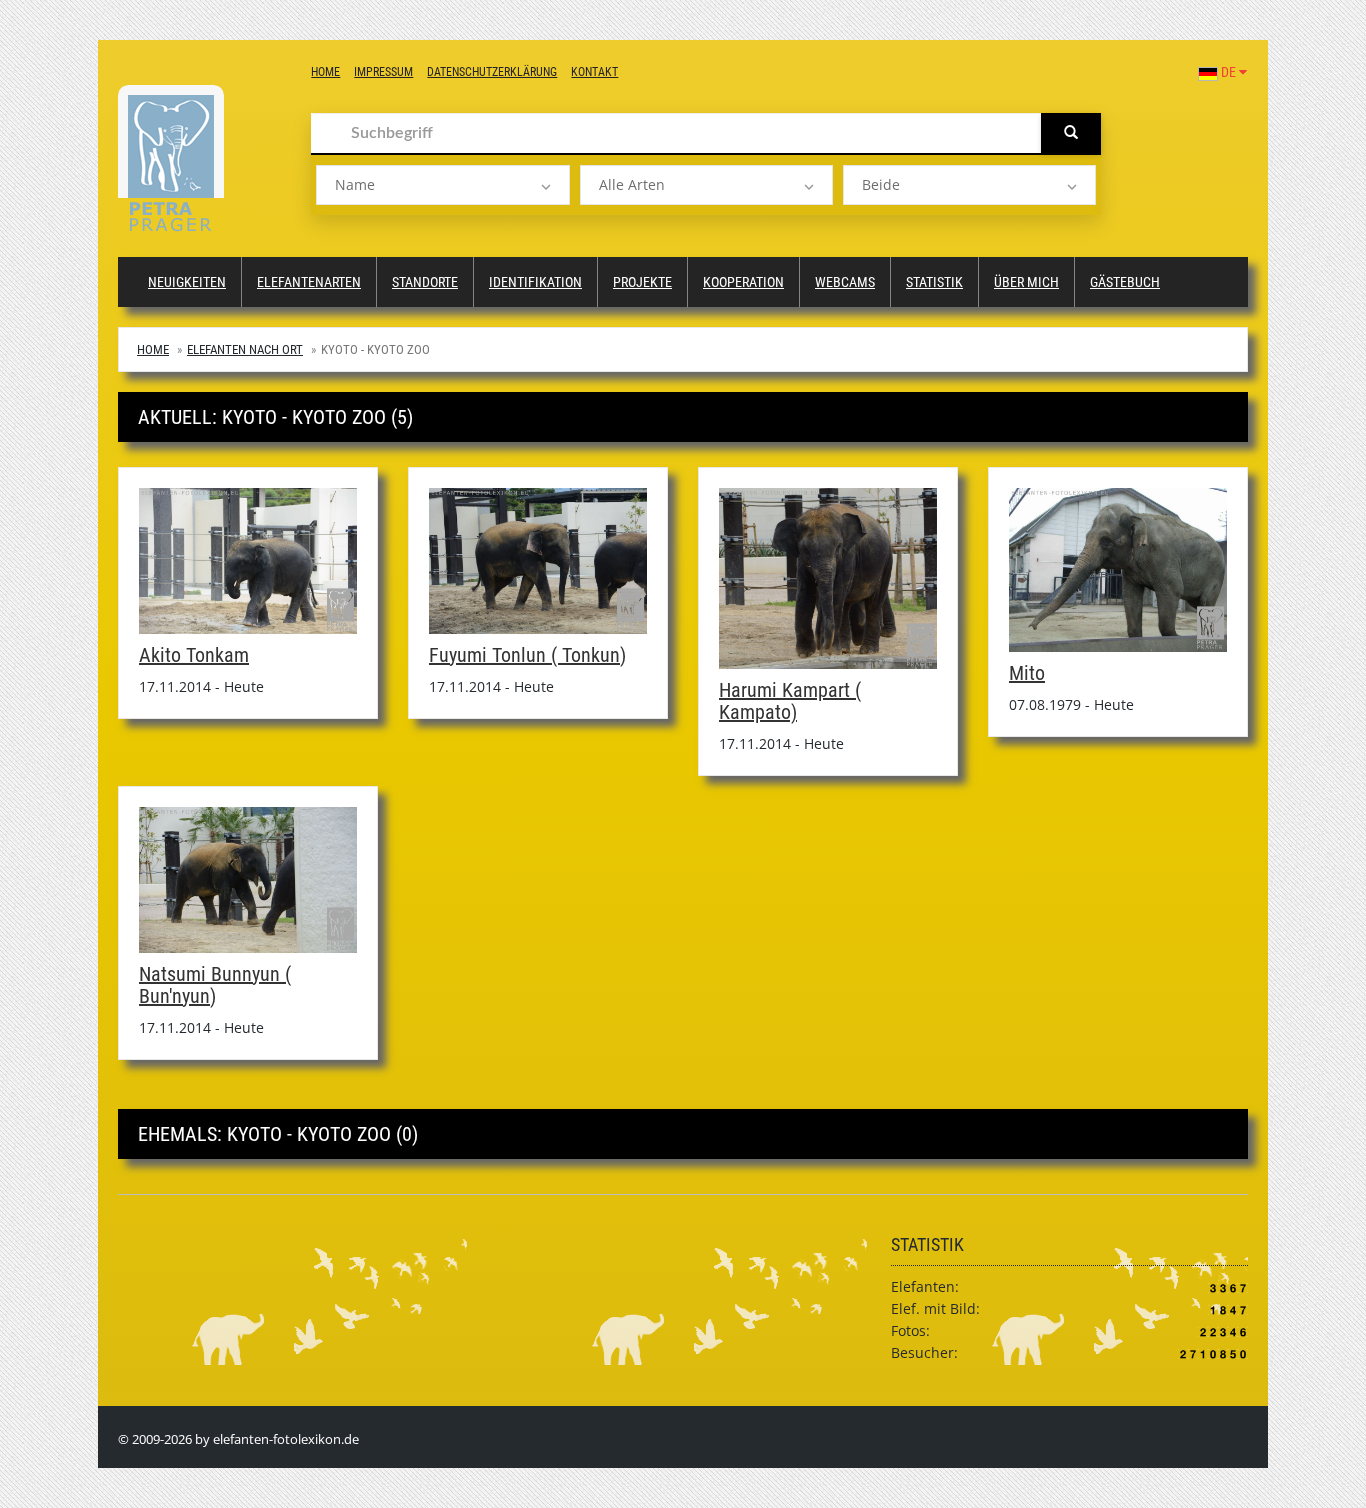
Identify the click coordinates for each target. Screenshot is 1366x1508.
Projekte (642, 282)
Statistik (934, 282)
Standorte (425, 282)
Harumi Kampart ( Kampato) (790, 701)
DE (1228, 72)
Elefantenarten (309, 282)
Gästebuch (1125, 282)
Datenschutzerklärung (492, 72)
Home (325, 72)
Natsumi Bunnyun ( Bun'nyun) (215, 985)
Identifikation (535, 282)
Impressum (383, 72)
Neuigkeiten (187, 282)
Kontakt (594, 72)
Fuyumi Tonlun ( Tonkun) (527, 655)
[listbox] (442, 185)
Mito (1027, 673)
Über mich (1026, 282)
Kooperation (743, 282)
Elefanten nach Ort (245, 349)
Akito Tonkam (194, 655)
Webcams (845, 282)
